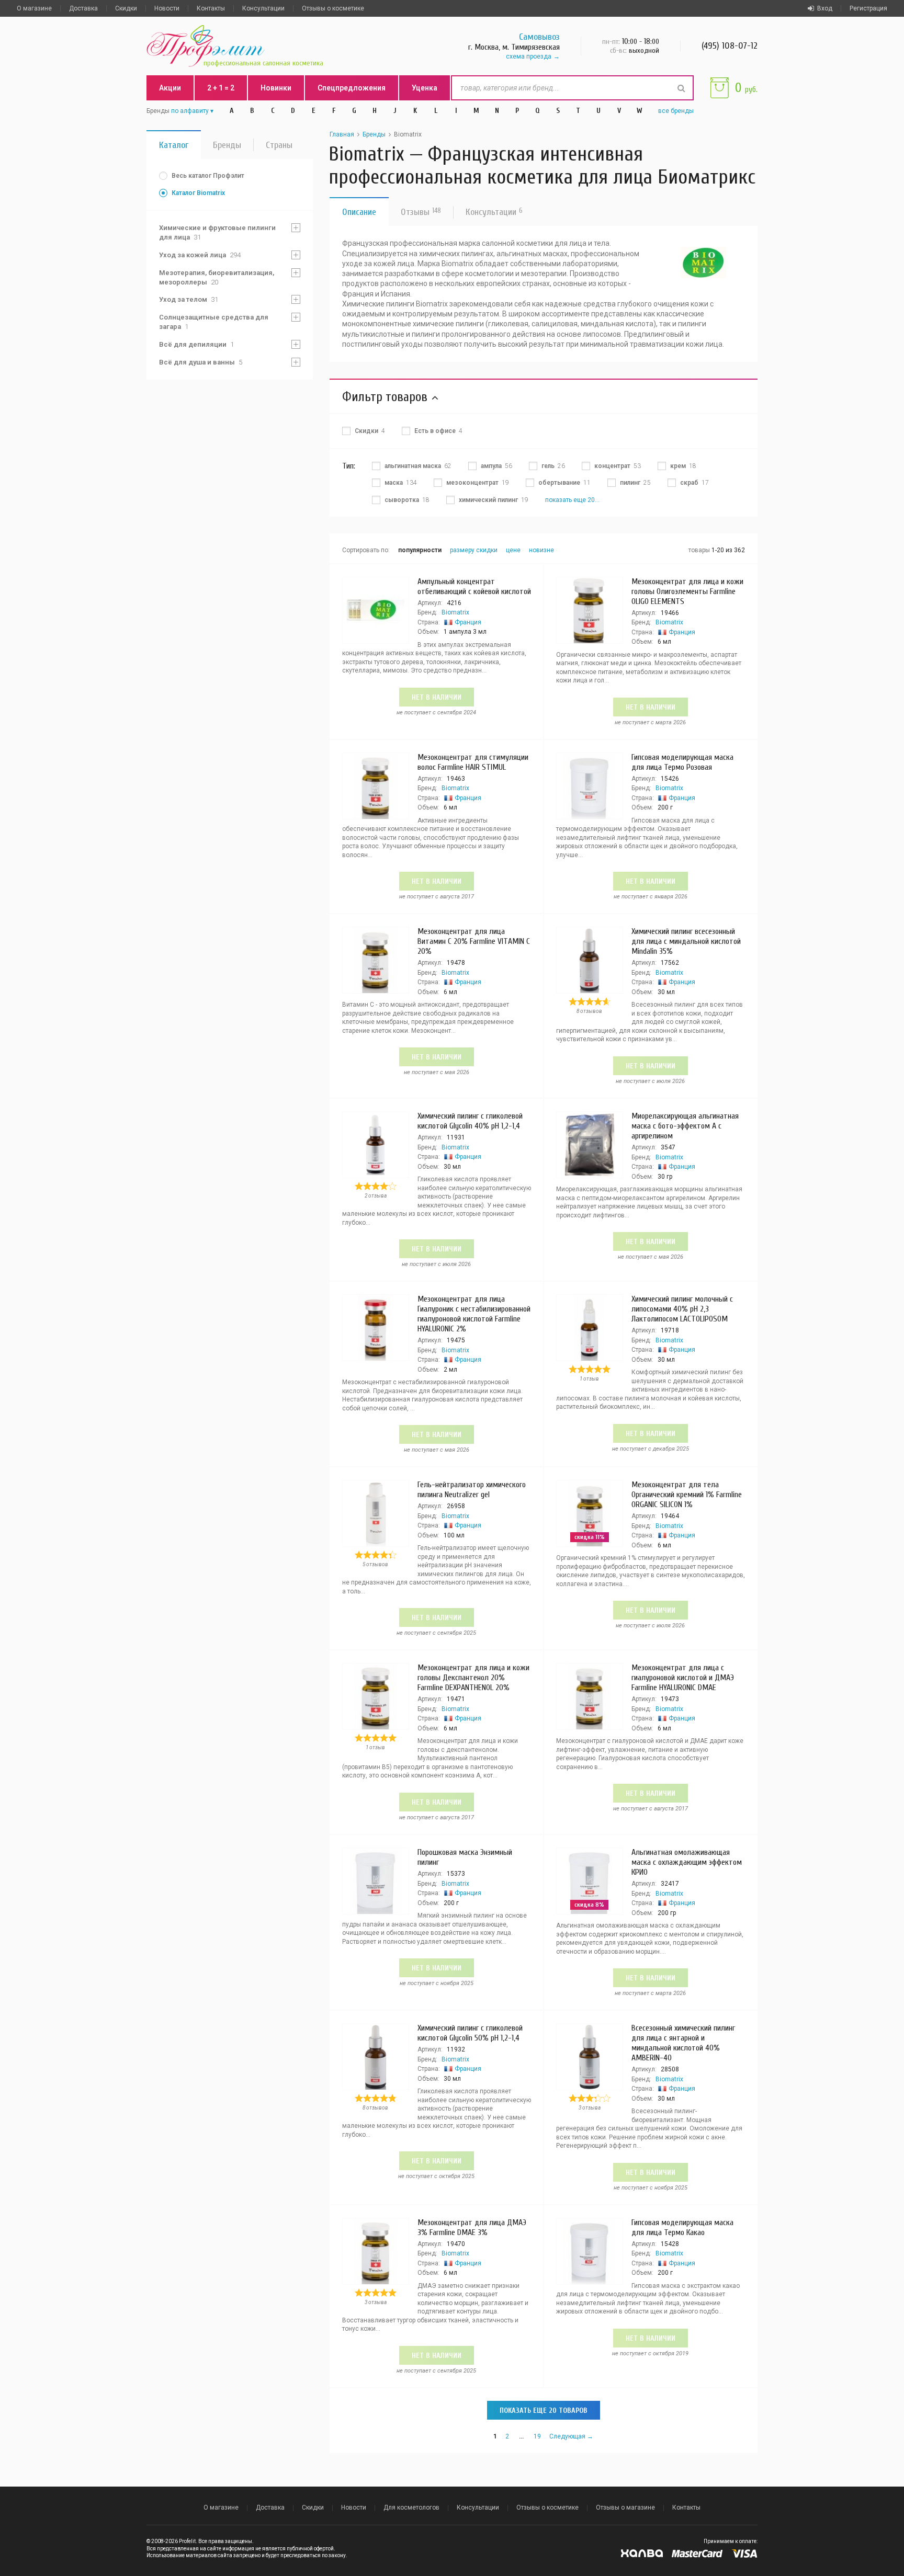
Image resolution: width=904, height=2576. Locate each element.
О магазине (34, 8)
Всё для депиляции (196, 344)
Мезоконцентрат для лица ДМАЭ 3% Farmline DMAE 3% (472, 2227)
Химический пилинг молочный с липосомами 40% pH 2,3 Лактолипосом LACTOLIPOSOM (682, 1309)
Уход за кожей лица (200, 255)
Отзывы (421, 212)
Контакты (211, 8)
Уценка (425, 88)
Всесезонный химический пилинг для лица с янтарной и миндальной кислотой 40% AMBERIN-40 (683, 2043)
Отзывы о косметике (333, 8)
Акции (170, 88)
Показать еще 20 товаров (544, 2410)
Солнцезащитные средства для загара (214, 322)
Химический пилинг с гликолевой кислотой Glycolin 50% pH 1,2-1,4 (470, 2033)
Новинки (276, 88)
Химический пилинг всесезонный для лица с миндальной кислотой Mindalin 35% (686, 941)
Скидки (126, 8)
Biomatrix (455, 612)
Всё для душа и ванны (201, 362)
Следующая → (571, 2436)
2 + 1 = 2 (221, 88)
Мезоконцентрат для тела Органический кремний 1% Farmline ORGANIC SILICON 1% (687, 1495)
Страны (279, 145)
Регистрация (868, 8)
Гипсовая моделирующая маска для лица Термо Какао (682, 2227)
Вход (825, 8)
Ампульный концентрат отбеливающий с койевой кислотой (474, 586)
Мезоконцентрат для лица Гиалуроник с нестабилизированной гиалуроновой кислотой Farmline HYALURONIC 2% (474, 1314)
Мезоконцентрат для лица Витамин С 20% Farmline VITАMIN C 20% (474, 941)
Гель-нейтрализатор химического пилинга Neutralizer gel (472, 1490)
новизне (541, 550)
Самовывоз (539, 37)
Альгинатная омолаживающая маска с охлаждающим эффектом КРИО (687, 1862)
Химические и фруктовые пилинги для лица (217, 232)
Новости (167, 8)
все (676, 111)
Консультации (263, 8)
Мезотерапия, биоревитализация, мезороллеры (217, 277)
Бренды (227, 145)
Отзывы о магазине (625, 2507)
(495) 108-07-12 (730, 46)
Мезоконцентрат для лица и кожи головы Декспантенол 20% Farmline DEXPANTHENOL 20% (473, 1678)
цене (513, 550)
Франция (468, 622)
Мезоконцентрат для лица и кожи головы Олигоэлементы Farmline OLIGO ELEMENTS (687, 591)
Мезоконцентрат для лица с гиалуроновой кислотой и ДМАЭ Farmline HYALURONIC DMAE (683, 1678)
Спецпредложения (352, 88)
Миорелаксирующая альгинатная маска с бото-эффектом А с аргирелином (685, 1126)
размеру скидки (474, 550)
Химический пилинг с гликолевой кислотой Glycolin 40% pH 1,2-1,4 (470, 1121)
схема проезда (529, 56)
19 (537, 2436)
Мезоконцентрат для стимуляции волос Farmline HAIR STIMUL (473, 762)
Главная (342, 134)
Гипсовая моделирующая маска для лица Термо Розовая (682, 762)
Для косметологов (411, 2507)
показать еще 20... (572, 500)
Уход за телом (189, 299)
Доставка (83, 8)
